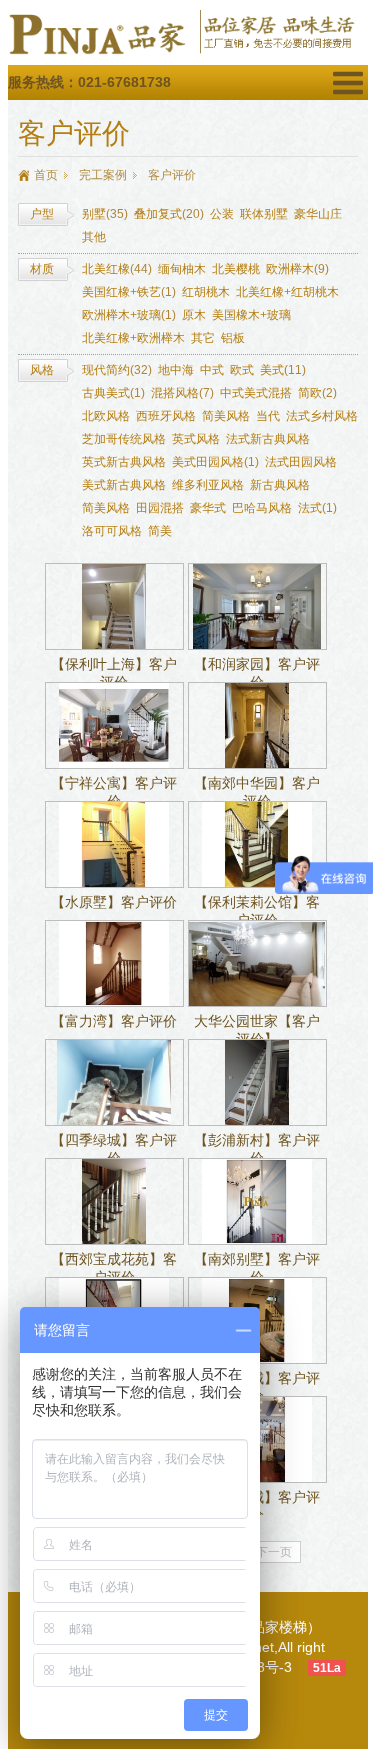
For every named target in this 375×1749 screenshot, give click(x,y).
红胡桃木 (206, 292)
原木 (194, 315)
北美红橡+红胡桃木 (287, 292)
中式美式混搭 (256, 393)
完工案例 (103, 175)
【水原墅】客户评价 (114, 902)
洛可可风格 (112, 531)
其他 (94, 237)
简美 (160, 531)
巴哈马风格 (262, 508)
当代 (268, 416)
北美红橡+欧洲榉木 (133, 338)
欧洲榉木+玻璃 (129, 315)
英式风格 (196, 439)
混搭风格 (182, 393)
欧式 (242, 370)
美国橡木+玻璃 (251, 315)
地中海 (176, 370)
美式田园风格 (215, 462)
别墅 (105, 214)
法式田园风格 (301, 462)
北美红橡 (117, 269)
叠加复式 (169, 214)
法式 (317, 508)
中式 (212, 370)
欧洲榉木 (297, 269)
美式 (283, 370)
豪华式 (208, 508)
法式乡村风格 (322, 416)
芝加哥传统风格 (124, 439)
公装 (222, 214)
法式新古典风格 (268, 439)
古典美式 (113, 393)
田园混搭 (160, 508)
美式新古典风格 (124, 485)
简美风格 (226, 416)
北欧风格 (106, 416)
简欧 (317, 393)
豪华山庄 (318, 214)
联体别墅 (264, 214)
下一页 (274, 1552)
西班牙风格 (166, 416)
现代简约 (117, 370)
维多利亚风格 (208, 485)
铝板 (233, 338)
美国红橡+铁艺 (129, 292)
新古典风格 (280, 485)
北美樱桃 (236, 269)
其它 (203, 338)
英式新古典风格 (124, 462)
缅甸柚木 (182, 269)
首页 (46, 175)
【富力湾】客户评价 (114, 1021)
